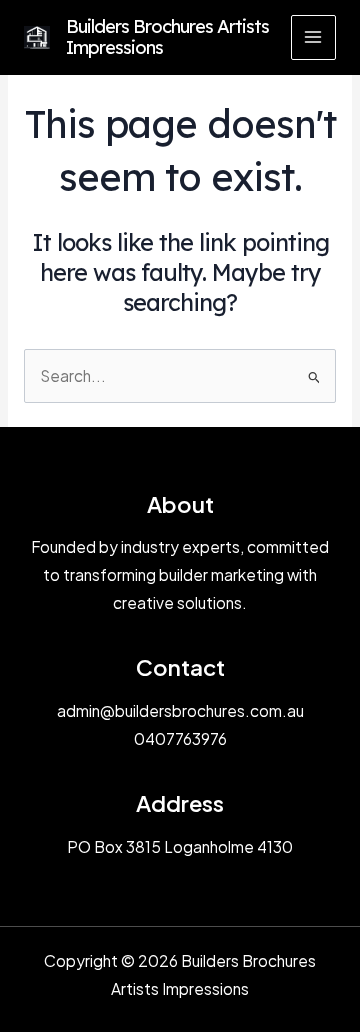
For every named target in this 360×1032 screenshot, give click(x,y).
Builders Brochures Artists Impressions (167, 37)
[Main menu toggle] (313, 37)
